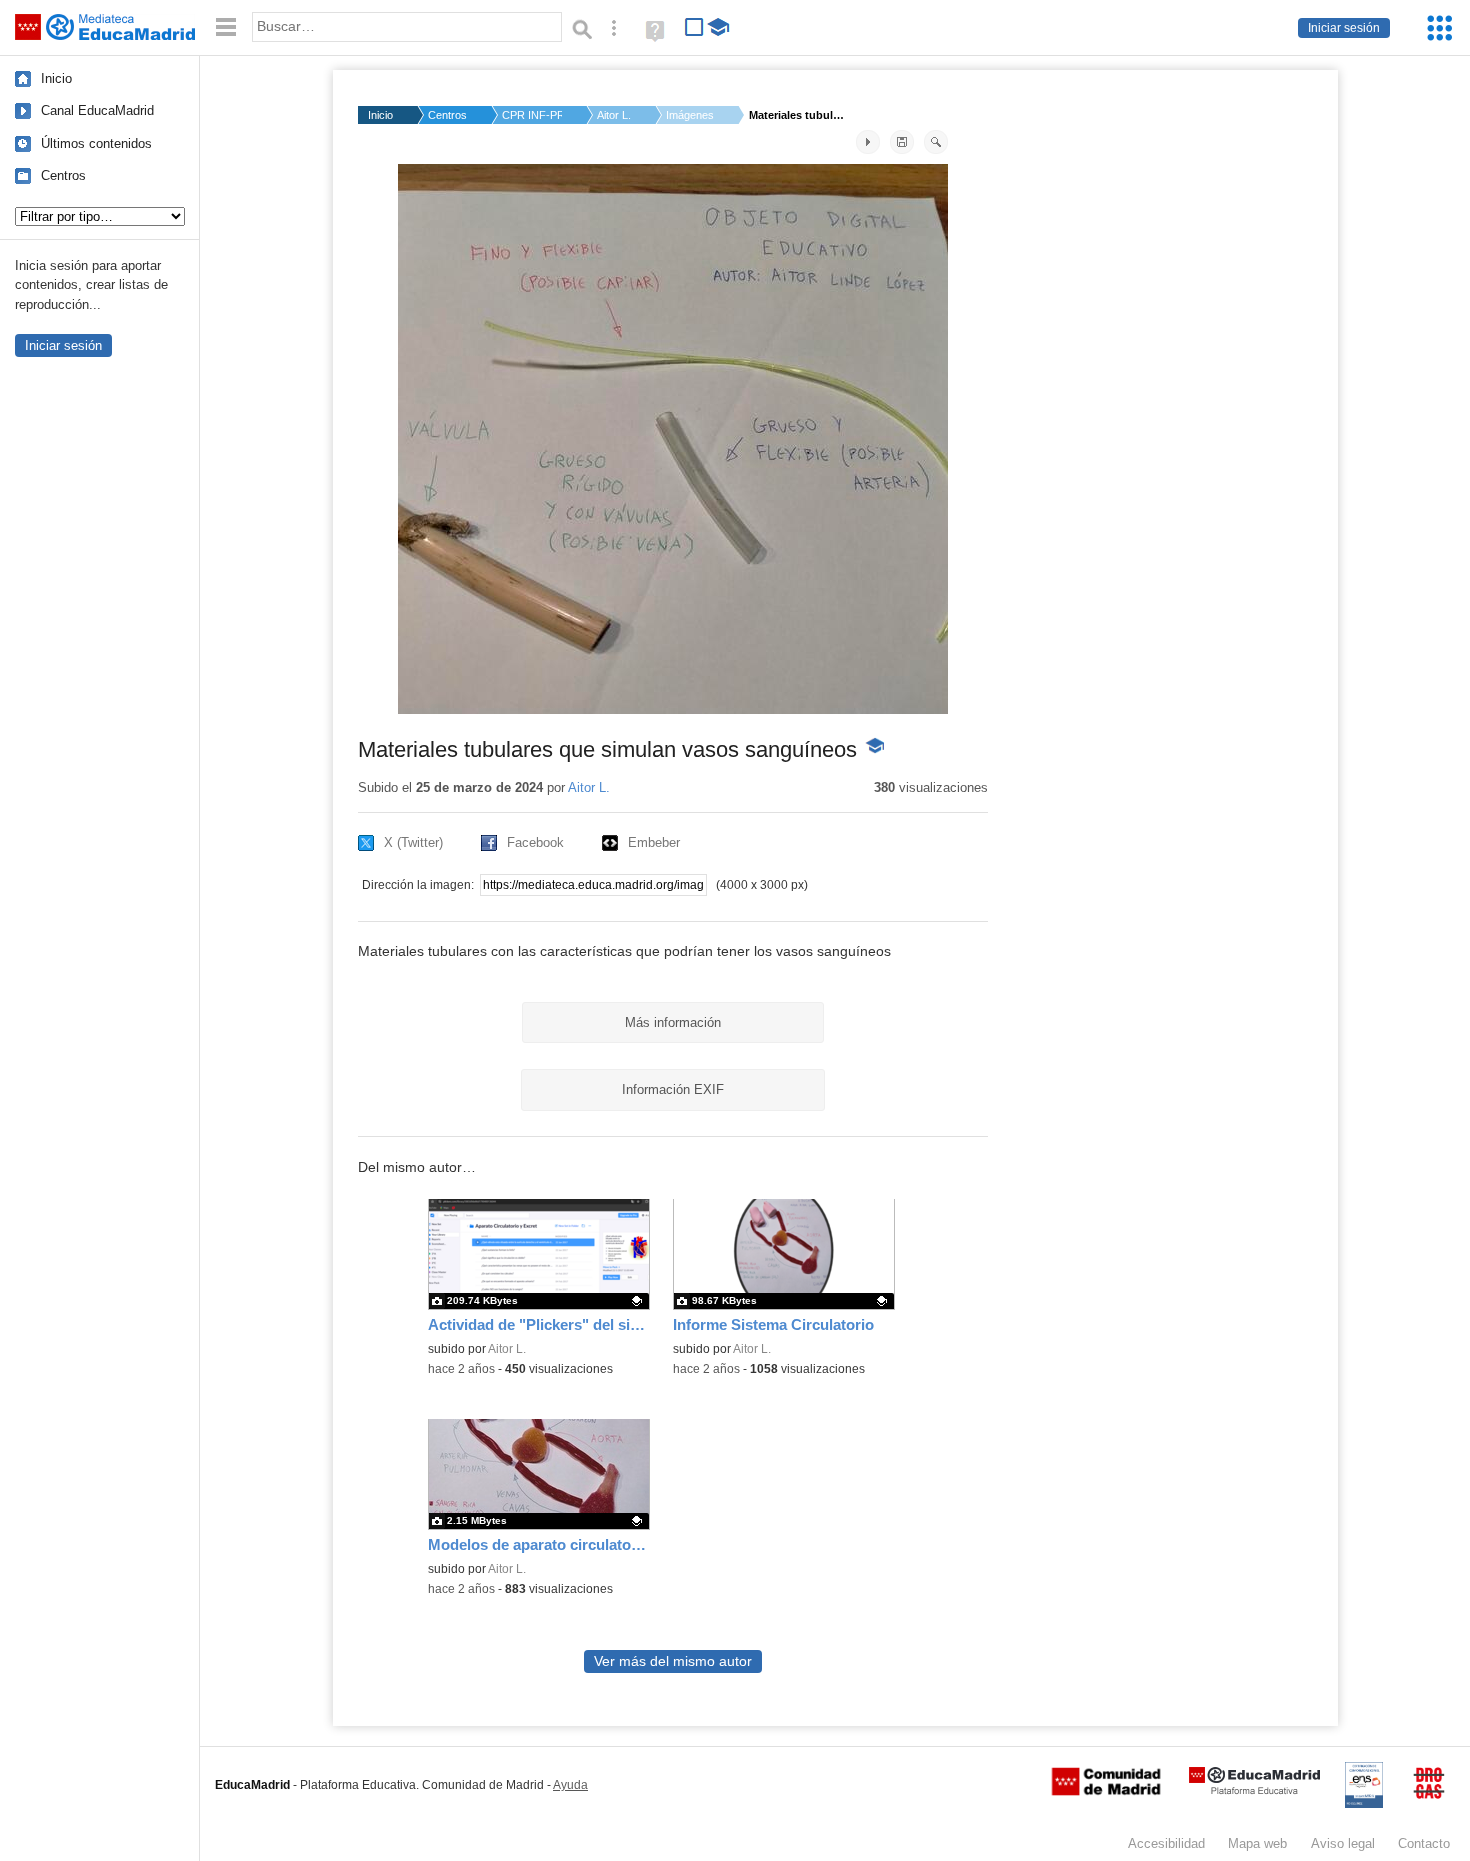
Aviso (1343, 1843)
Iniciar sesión (1344, 28)
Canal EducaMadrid (97, 110)
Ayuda (570, 1785)
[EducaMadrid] (1254, 1790)
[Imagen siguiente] (868, 142)
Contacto (1424, 1843)
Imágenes (690, 115)
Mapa (1257, 1843)
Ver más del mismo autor (673, 1661)
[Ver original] (936, 142)
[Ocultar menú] (226, 27)
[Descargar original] (902, 142)
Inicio (56, 78)
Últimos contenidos (96, 143)
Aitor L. (614, 115)
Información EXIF (673, 1089)
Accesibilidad (1166, 1843)
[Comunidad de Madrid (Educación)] (1106, 1791)
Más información (673, 1022)
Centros (63, 175)
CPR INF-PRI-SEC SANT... (532, 115)
